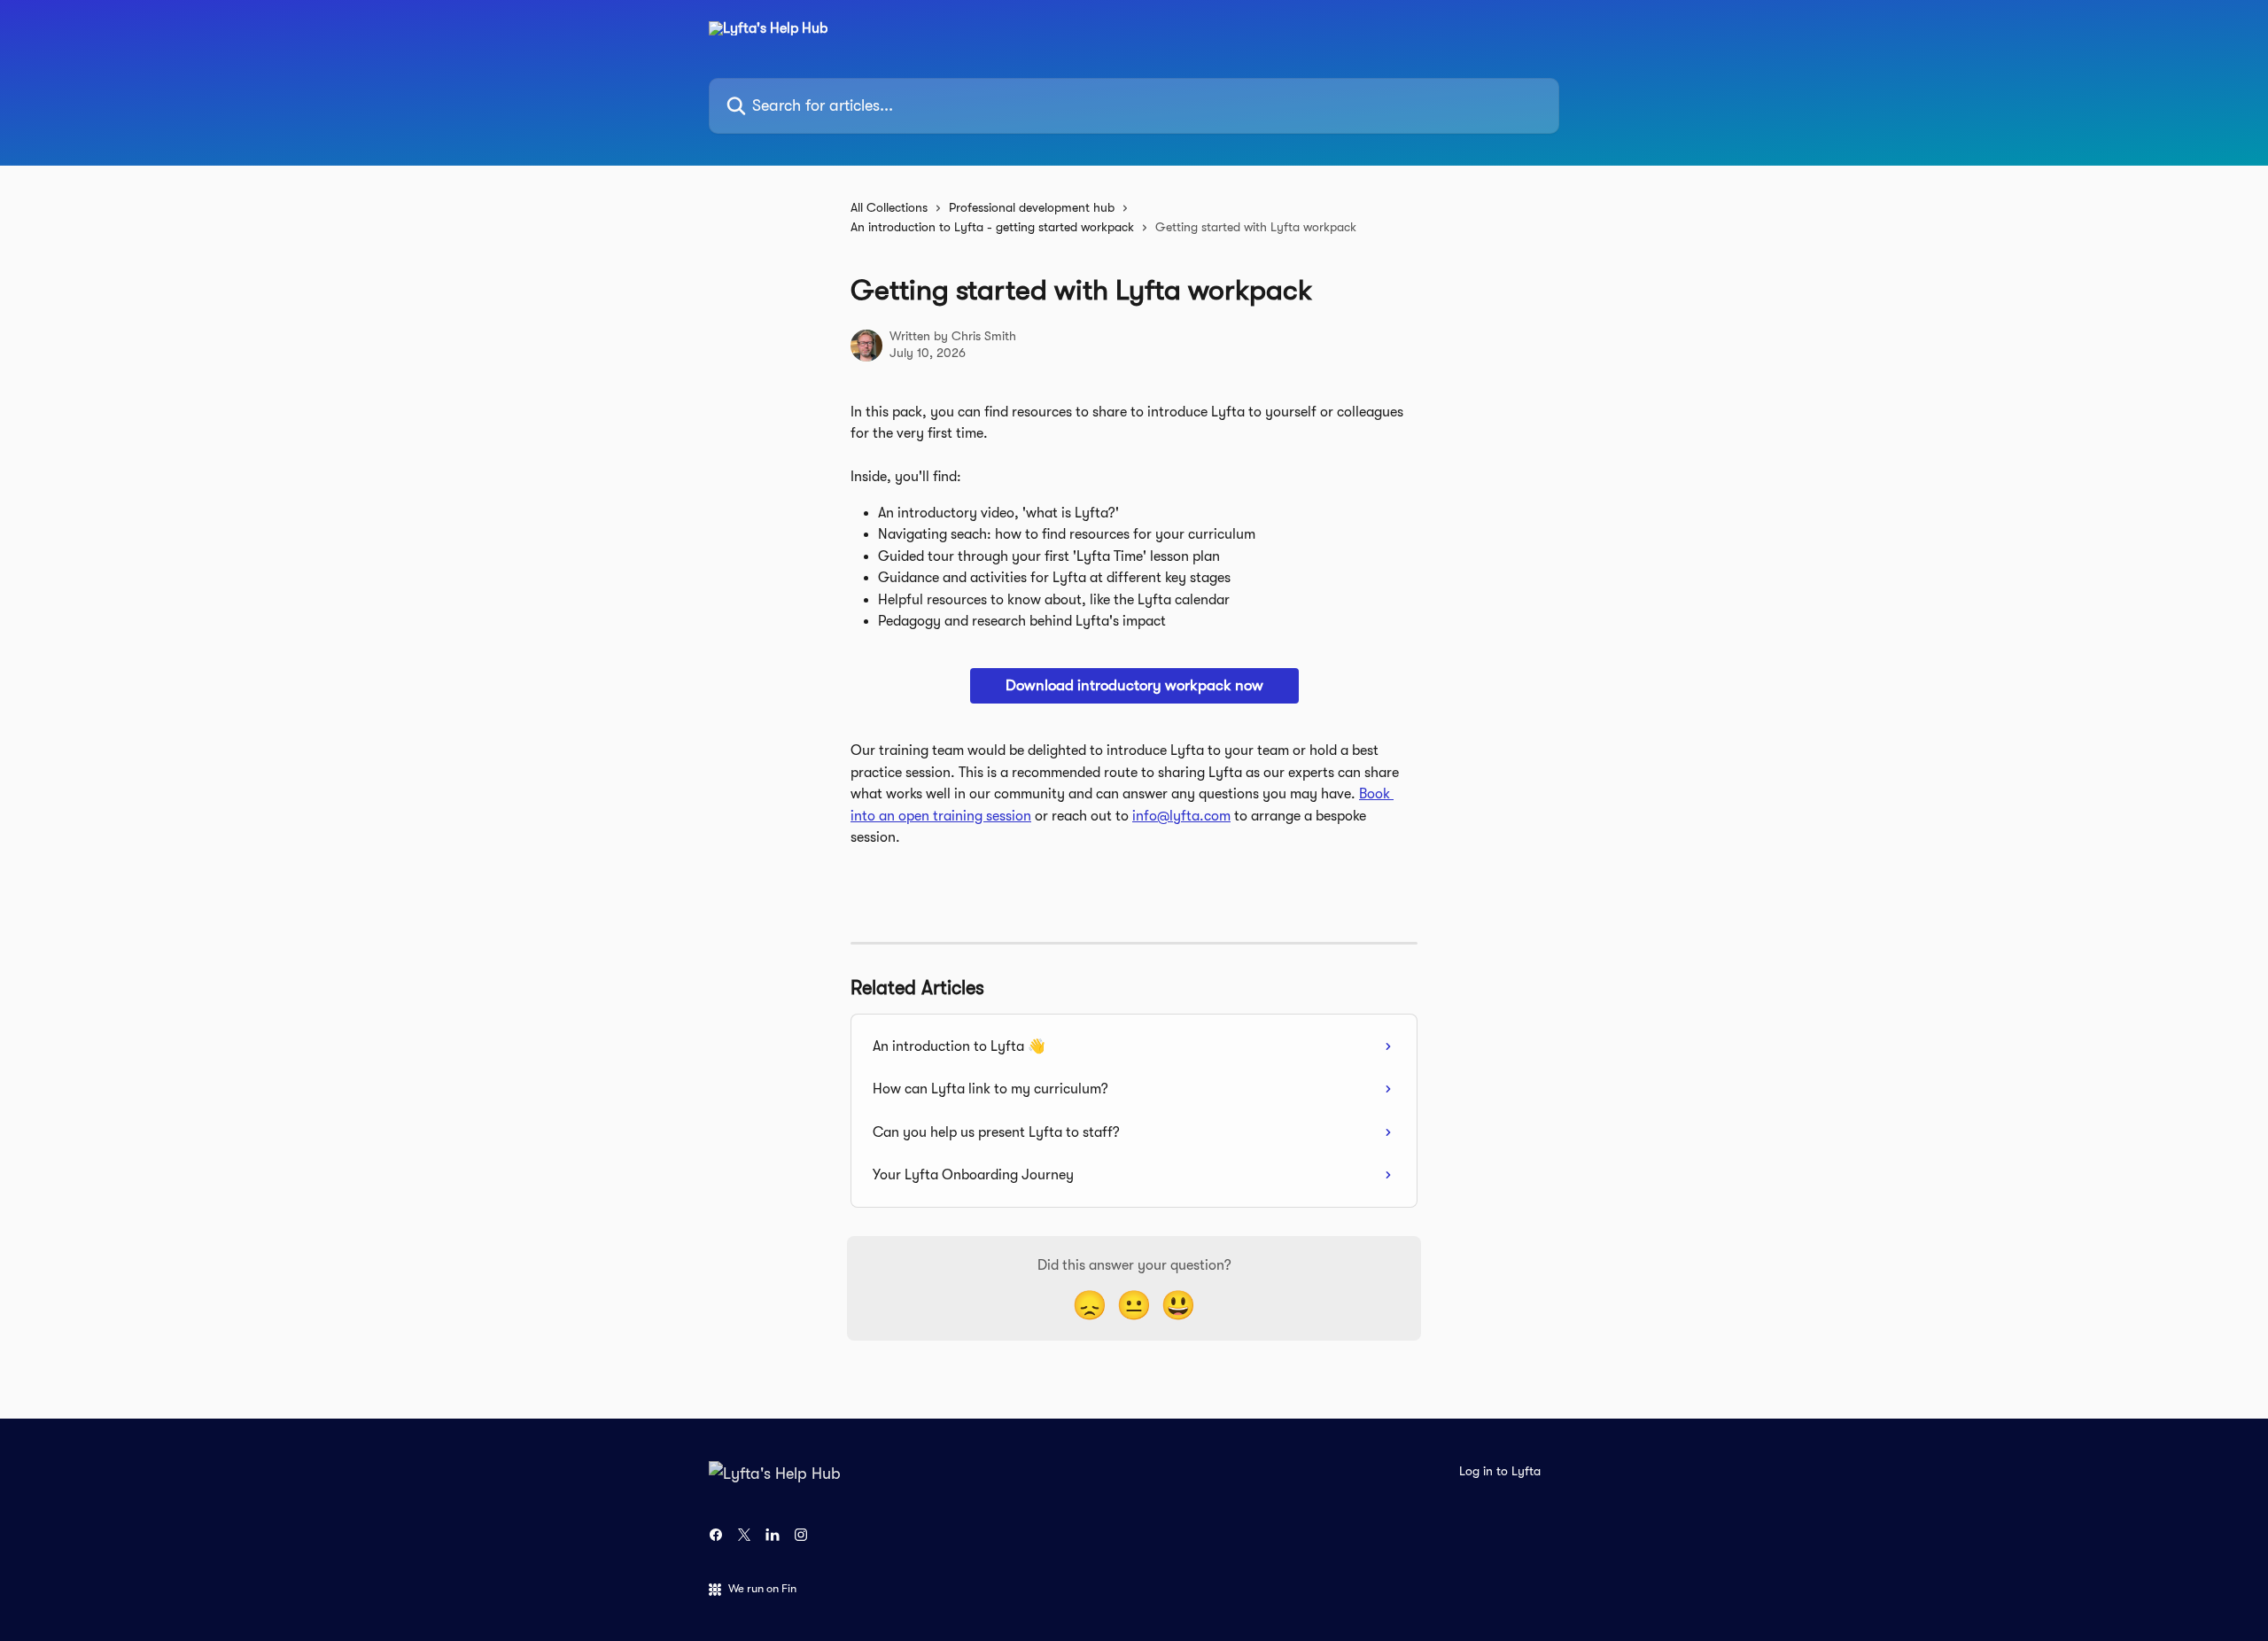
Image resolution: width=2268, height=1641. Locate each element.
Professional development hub (1032, 207)
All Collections (889, 207)
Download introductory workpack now (1134, 685)
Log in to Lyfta (1500, 1471)
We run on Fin (762, 1588)
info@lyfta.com (1181, 816)
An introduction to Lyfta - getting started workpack (992, 227)
